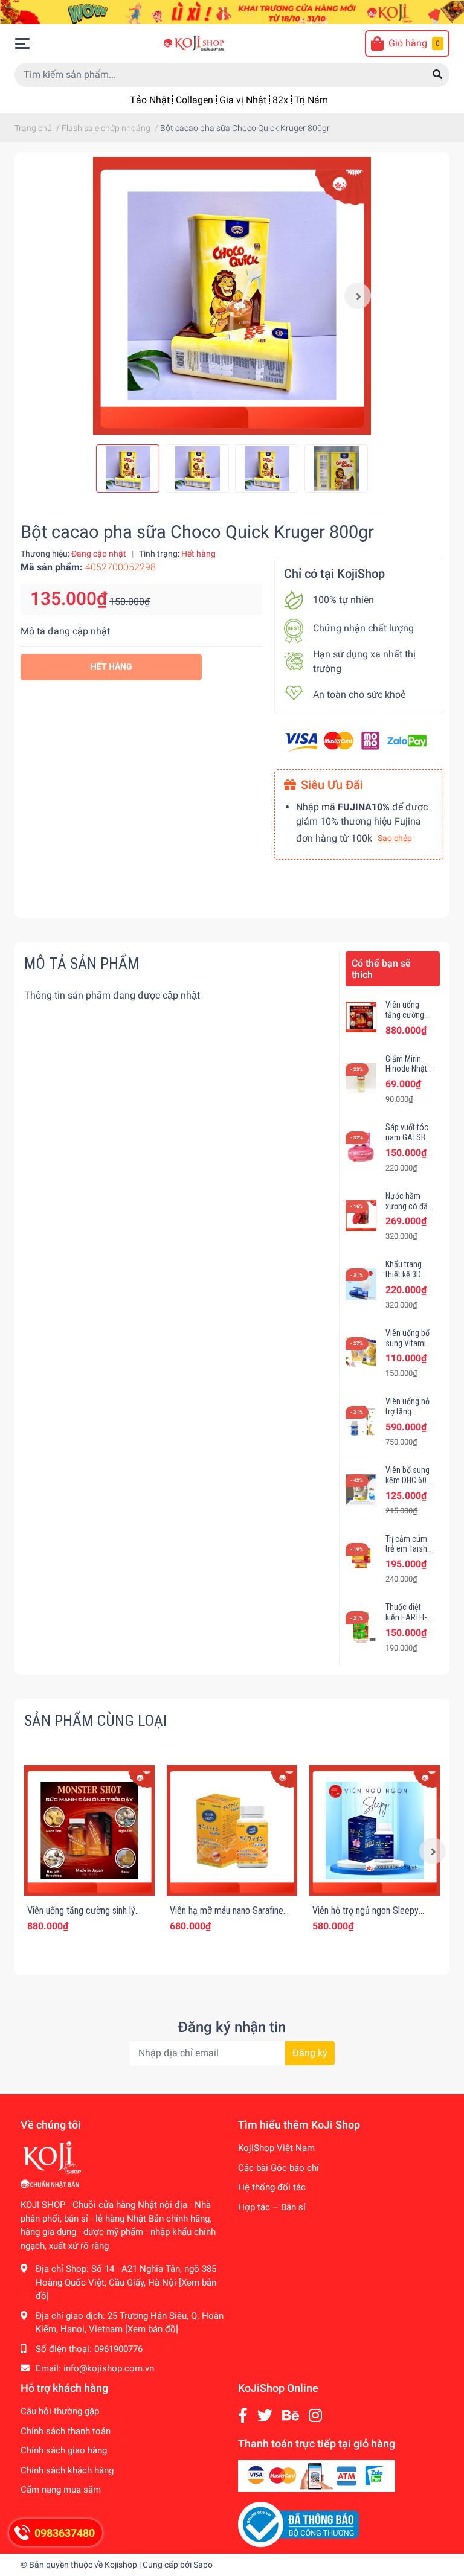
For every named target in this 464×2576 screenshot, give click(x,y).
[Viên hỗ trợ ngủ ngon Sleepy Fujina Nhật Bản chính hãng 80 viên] (375, 1830)
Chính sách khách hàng (67, 2470)
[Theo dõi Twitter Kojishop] (265, 2416)
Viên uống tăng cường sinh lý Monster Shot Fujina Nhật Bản (84, 1916)
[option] (232, 296)
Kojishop (121, 2565)
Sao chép (395, 838)
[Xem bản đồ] (152, 2329)
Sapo (203, 2565)
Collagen (195, 100)
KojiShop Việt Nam (276, 2148)
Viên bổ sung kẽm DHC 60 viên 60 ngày (408, 1480)
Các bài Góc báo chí (279, 2168)
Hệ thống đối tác (272, 2187)
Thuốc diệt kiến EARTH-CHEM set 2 (406, 1617)
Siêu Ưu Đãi (332, 785)
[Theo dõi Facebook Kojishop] (243, 2416)
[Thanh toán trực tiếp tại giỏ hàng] (317, 2476)
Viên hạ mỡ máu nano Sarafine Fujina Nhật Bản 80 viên (227, 1916)
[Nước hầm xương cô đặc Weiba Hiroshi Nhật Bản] (361, 1216)
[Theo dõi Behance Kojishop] (291, 2416)
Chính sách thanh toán (66, 2431)
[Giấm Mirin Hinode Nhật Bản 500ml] (361, 1079)
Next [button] (358, 296)
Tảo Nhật (150, 100)
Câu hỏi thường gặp (60, 2411)
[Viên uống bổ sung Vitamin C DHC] (361, 1353)
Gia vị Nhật (243, 100)
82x (280, 100)
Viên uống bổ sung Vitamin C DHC (408, 1343)
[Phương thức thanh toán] (356, 740)
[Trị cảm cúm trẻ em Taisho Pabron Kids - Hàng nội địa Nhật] (361, 1558)
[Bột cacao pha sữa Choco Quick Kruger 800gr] (232, 296)
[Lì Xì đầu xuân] (232, 11)
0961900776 (118, 2349)
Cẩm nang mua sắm (61, 2490)
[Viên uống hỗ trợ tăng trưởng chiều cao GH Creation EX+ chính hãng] (361, 1421)
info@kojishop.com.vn (109, 2368)
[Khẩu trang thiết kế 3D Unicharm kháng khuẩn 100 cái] (361, 1284)
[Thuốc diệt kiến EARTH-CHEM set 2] (361, 1627)
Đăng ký (310, 2053)
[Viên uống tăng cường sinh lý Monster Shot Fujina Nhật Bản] (361, 1017)
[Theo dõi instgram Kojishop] (315, 2416)
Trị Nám (311, 100)
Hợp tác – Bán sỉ (272, 2207)
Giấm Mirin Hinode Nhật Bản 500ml (406, 1069)
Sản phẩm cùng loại (95, 1721)
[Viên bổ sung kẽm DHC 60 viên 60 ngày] (361, 1490)
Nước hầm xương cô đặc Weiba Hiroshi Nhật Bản (409, 1211)
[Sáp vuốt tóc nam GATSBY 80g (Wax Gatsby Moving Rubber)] (361, 1147)
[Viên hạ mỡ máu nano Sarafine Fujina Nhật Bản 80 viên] (232, 1830)
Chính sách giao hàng (64, 2450)
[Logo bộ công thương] (298, 2524)
